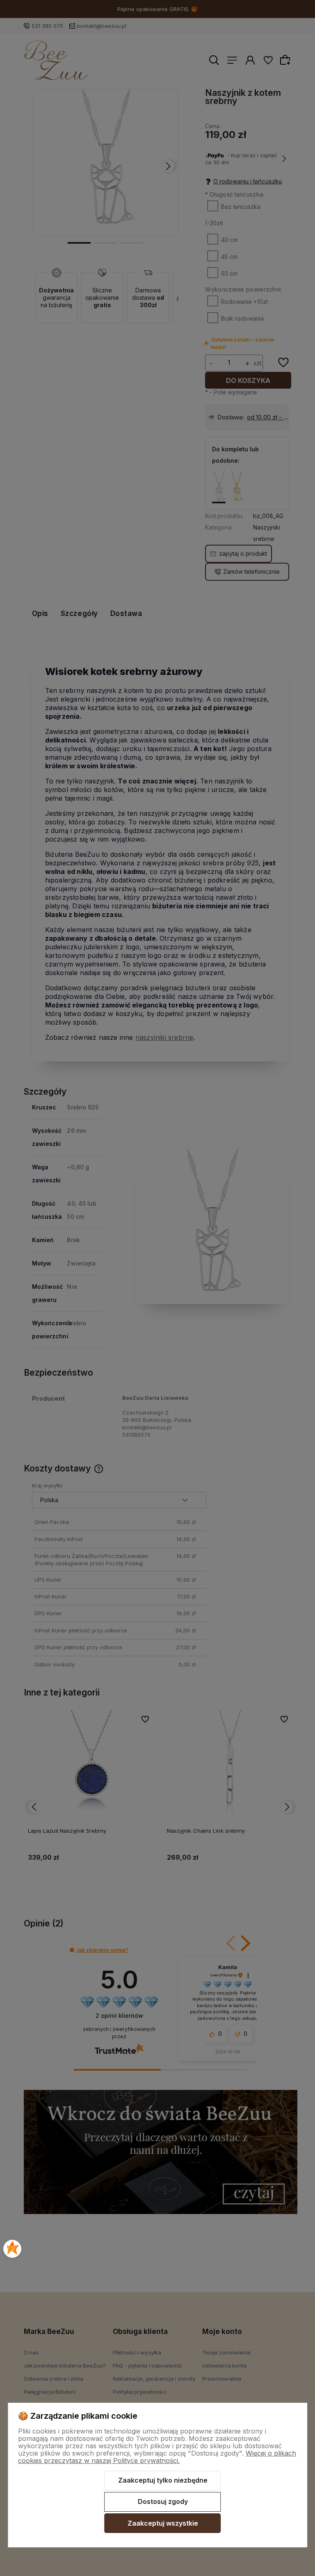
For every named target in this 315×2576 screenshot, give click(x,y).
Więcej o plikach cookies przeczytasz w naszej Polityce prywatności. (157, 2457)
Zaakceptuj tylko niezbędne (163, 2480)
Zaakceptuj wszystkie (163, 2523)
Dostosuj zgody (163, 2501)
